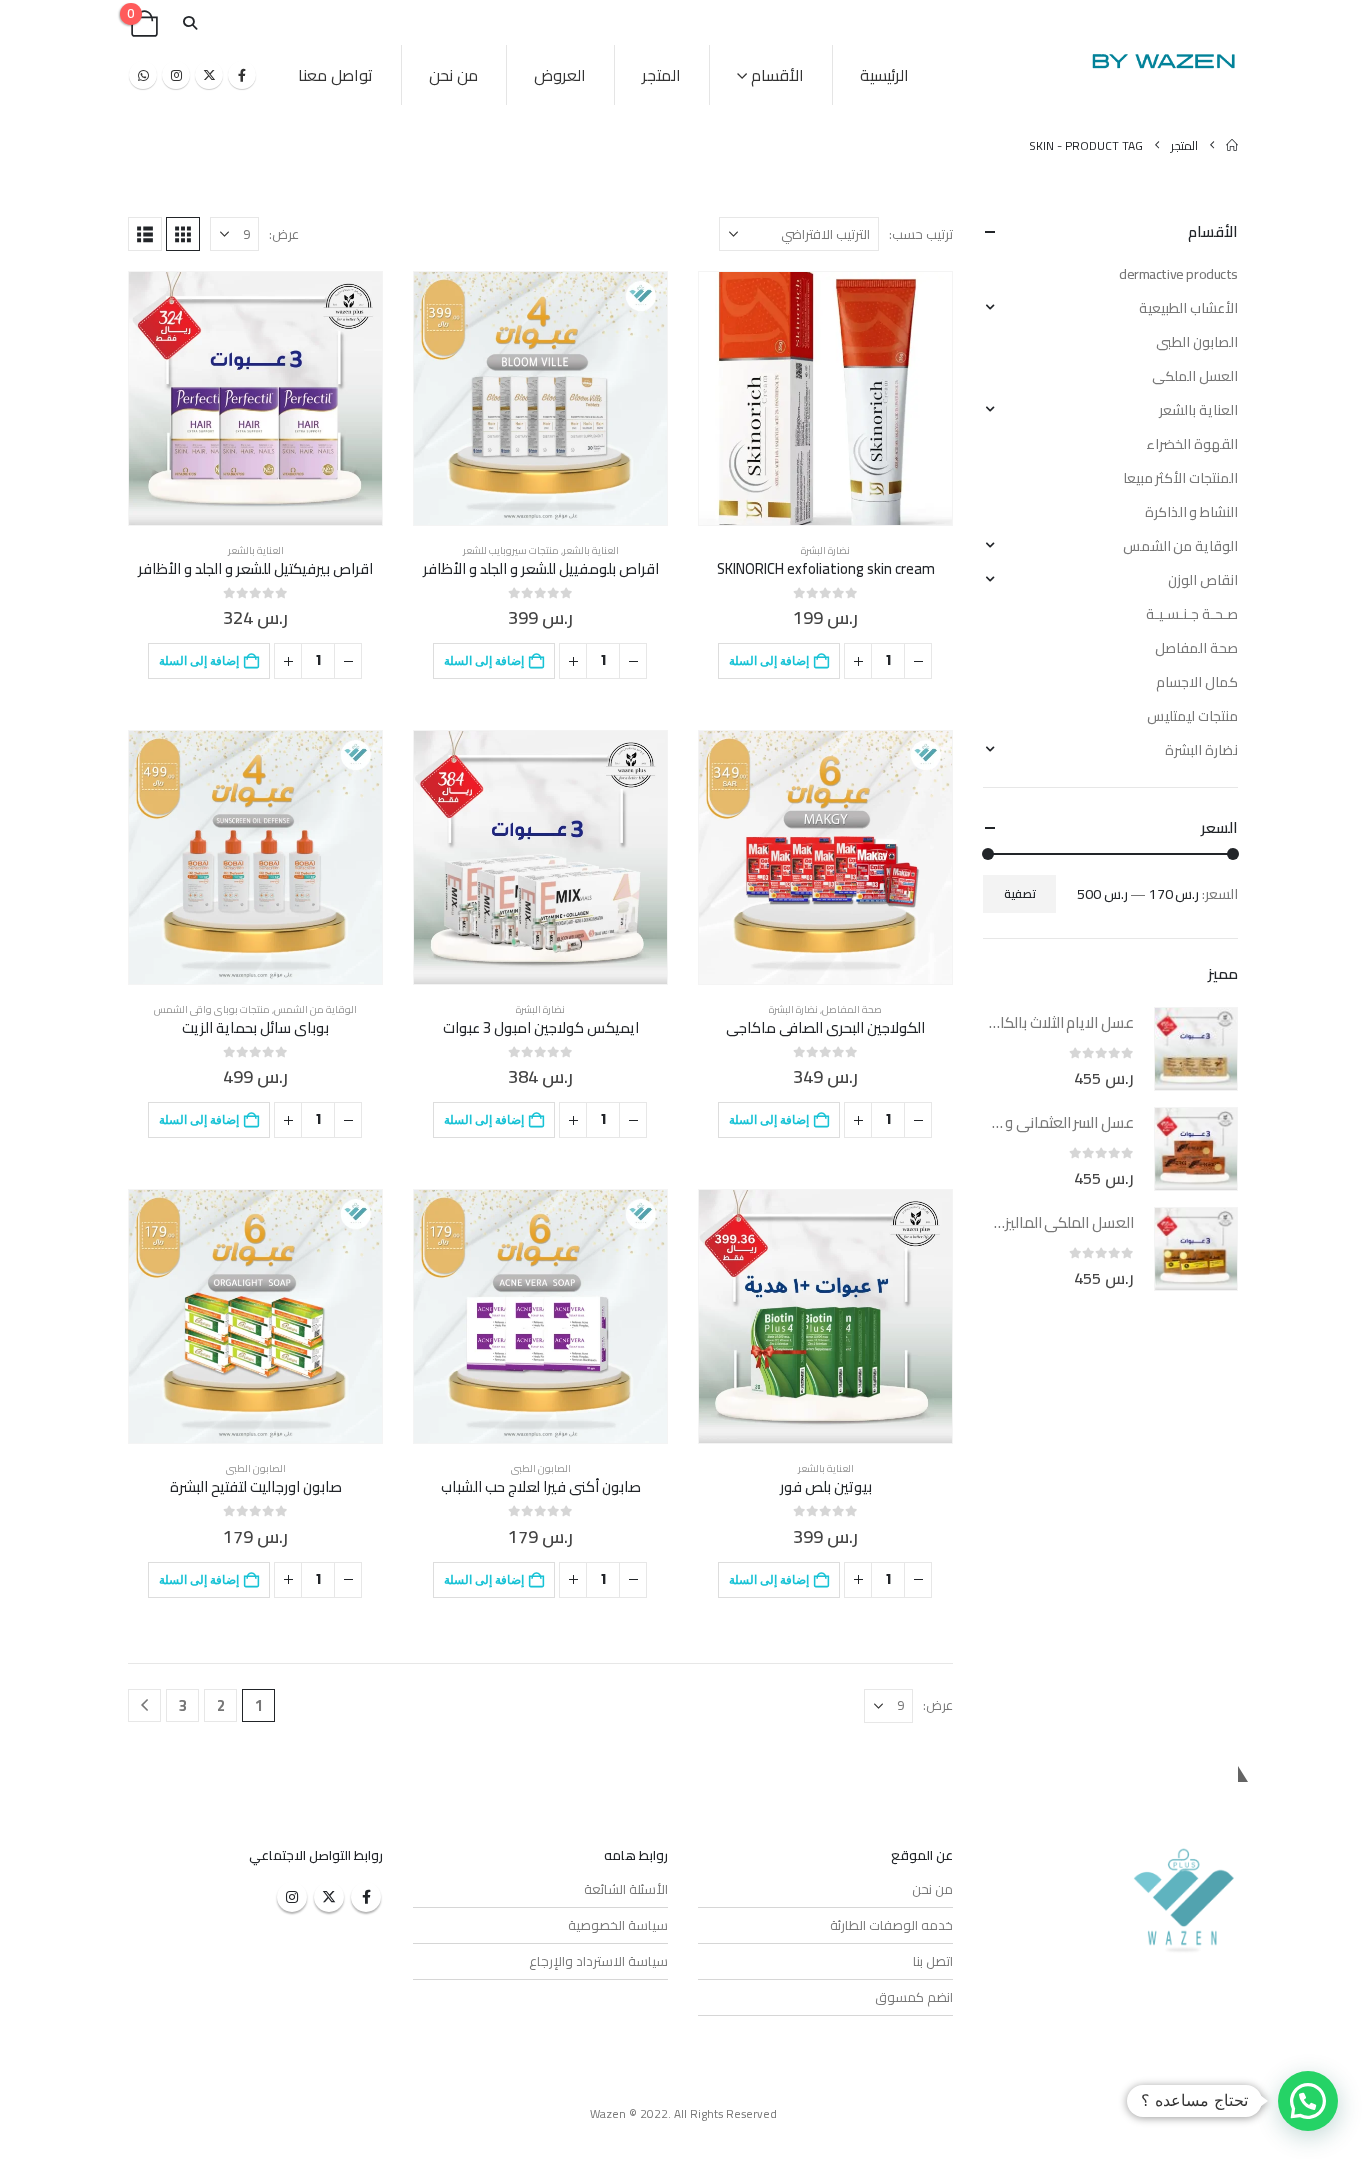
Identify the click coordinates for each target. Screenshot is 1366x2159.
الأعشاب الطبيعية (1188, 308)
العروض (560, 75)
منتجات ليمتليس (1192, 716)
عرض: (284, 234)
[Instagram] (176, 75)
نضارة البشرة (825, 550)
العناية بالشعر (591, 550)
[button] (189, 23)
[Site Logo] (1163, 60)
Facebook (366, 1897)
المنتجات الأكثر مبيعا (1180, 478)
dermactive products (1178, 274)
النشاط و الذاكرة (1191, 512)
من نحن (453, 75)
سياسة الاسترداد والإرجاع (598, 1961)
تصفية (1020, 893)
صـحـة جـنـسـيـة (1192, 614)
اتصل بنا (933, 1961)
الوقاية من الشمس (315, 1009)
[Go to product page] (825, 398)
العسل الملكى (1195, 376)
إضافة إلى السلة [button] (769, 660)
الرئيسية (884, 75)
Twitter (329, 1897)
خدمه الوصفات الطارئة (891, 1925)
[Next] (144, 1705)
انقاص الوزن (1203, 580)
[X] (209, 75)
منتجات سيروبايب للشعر (511, 550)
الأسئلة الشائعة (626, 1889)
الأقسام (777, 75)
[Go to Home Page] (1232, 145)
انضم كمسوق (914, 1997)
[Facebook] (242, 75)
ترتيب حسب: (921, 234)
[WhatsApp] (143, 75)
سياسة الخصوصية (618, 1925)
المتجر (661, 75)
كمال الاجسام (1197, 682)
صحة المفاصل (852, 1009)
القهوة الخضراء (1192, 444)
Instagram (292, 1897)
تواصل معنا (335, 75)
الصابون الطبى (541, 1468)
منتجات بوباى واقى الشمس (212, 1009)
